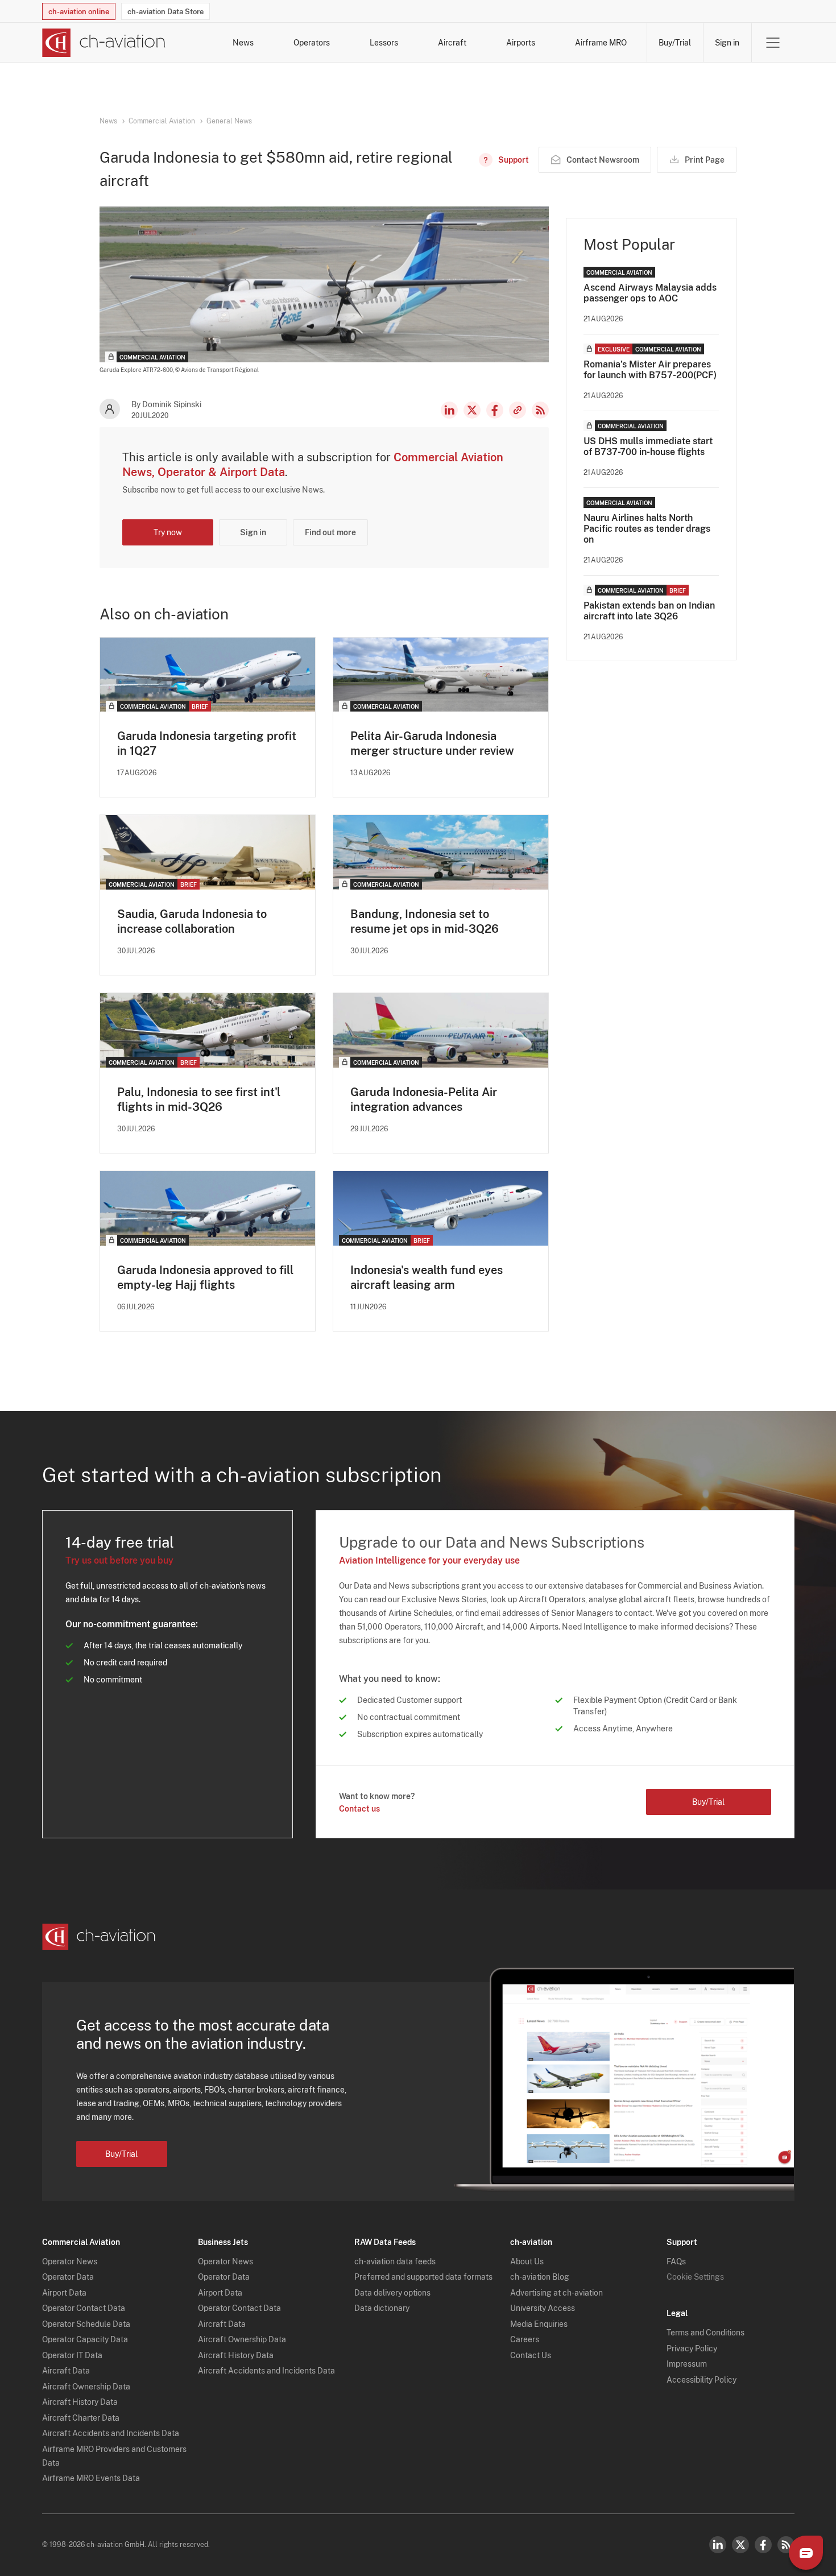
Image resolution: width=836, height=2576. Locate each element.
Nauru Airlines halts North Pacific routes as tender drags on (647, 529)
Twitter (740, 2545)
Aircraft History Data (80, 2402)
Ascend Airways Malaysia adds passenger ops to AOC (650, 293)
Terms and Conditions (705, 2333)
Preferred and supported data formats (423, 2277)
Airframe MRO (601, 43)
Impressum (687, 2364)
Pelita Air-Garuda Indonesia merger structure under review (432, 743)
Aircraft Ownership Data (86, 2387)
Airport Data (64, 2293)
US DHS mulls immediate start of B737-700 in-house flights (648, 446)
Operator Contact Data (84, 2308)
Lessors (384, 43)
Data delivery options (392, 2293)
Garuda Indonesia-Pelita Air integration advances (424, 1099)
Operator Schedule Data (86, 2324)
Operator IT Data (72, 2355)
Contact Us (531, 2355)
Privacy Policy (692, 2348)
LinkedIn (449, 410)
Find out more (330, 532)
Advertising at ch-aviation (556, 2293)
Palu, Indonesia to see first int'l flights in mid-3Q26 (199, 1099)
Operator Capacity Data (85, 2339)
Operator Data (68, 2277)
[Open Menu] (773, 43)
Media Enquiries (539, 2324)
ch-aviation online (79, 12)
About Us (527, 2261)
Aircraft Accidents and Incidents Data (111, 2433)
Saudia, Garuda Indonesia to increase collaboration (192, 921)
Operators (312, 43)
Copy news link (518, 410)
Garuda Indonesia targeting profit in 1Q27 (207, 743)
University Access (543, 2308)
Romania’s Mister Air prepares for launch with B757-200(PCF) (650, 370)
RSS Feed (540, 410)
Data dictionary (382, 2308)
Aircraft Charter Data (81, 2418)
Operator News (70, 2261)
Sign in (727, 43)
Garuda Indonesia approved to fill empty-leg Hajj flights (205, 1277)
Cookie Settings (695, 2277)
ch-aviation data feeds (395, 2261)
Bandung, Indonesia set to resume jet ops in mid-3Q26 (425, 921)
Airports (521, 43)
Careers (525, 2339)
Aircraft (452, 43)
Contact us (359, 1809)
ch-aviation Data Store (165, 12)
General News (229, 121)
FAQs (676, 2261)
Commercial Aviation (162, 121)
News (243, 43)
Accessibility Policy (702, 2380)
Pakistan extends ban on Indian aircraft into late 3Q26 (649, 611)
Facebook (495, 410)
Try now (168, 532)
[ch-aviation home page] (104, 43)
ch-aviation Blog (540, 2277)
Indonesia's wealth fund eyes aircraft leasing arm (427, 1277)
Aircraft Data (66, 2371)
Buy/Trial (675, 43)
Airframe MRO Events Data (91, 2478)
